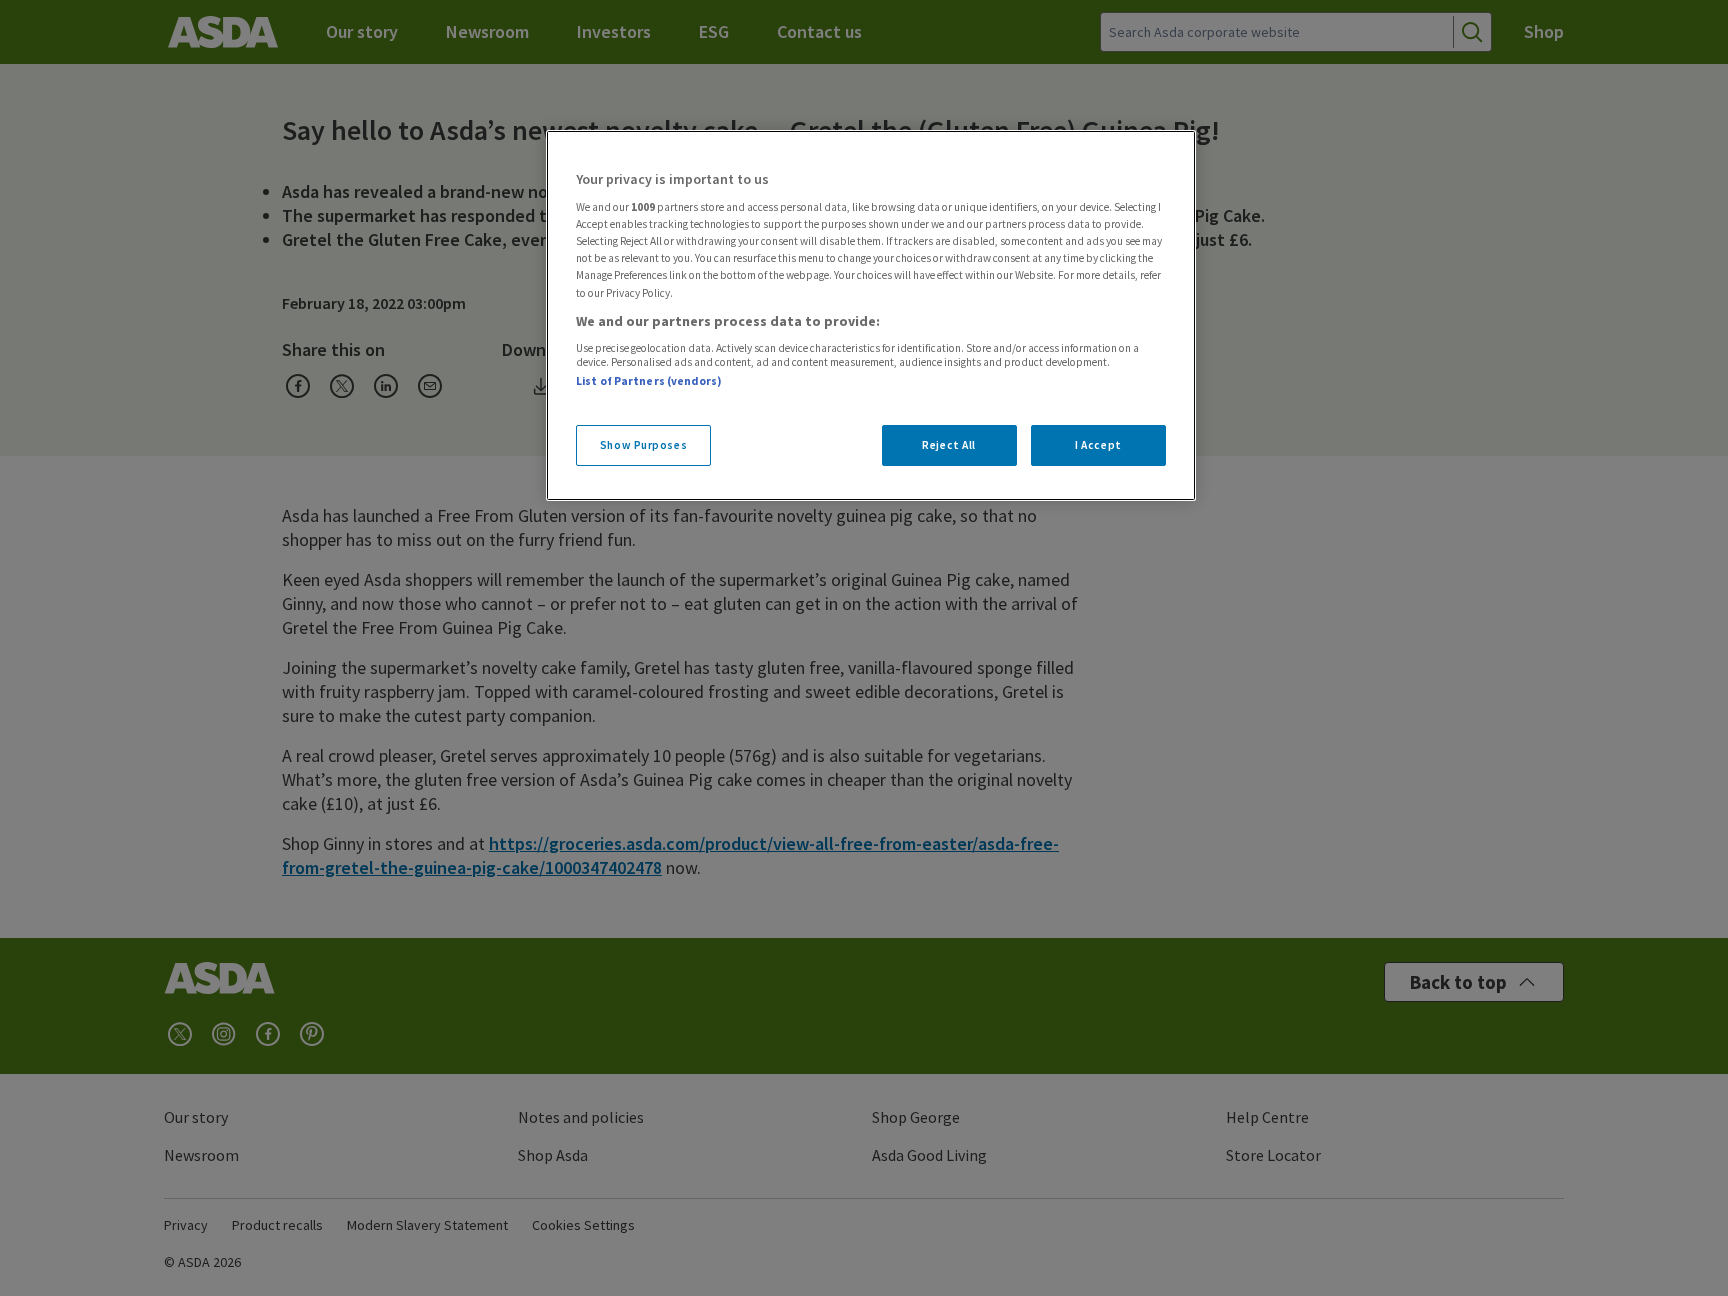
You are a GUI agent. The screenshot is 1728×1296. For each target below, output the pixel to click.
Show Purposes (643, 445)
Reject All (949, 445)
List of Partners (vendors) (649, 381)
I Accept (1098, 445)
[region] (871, 316)
